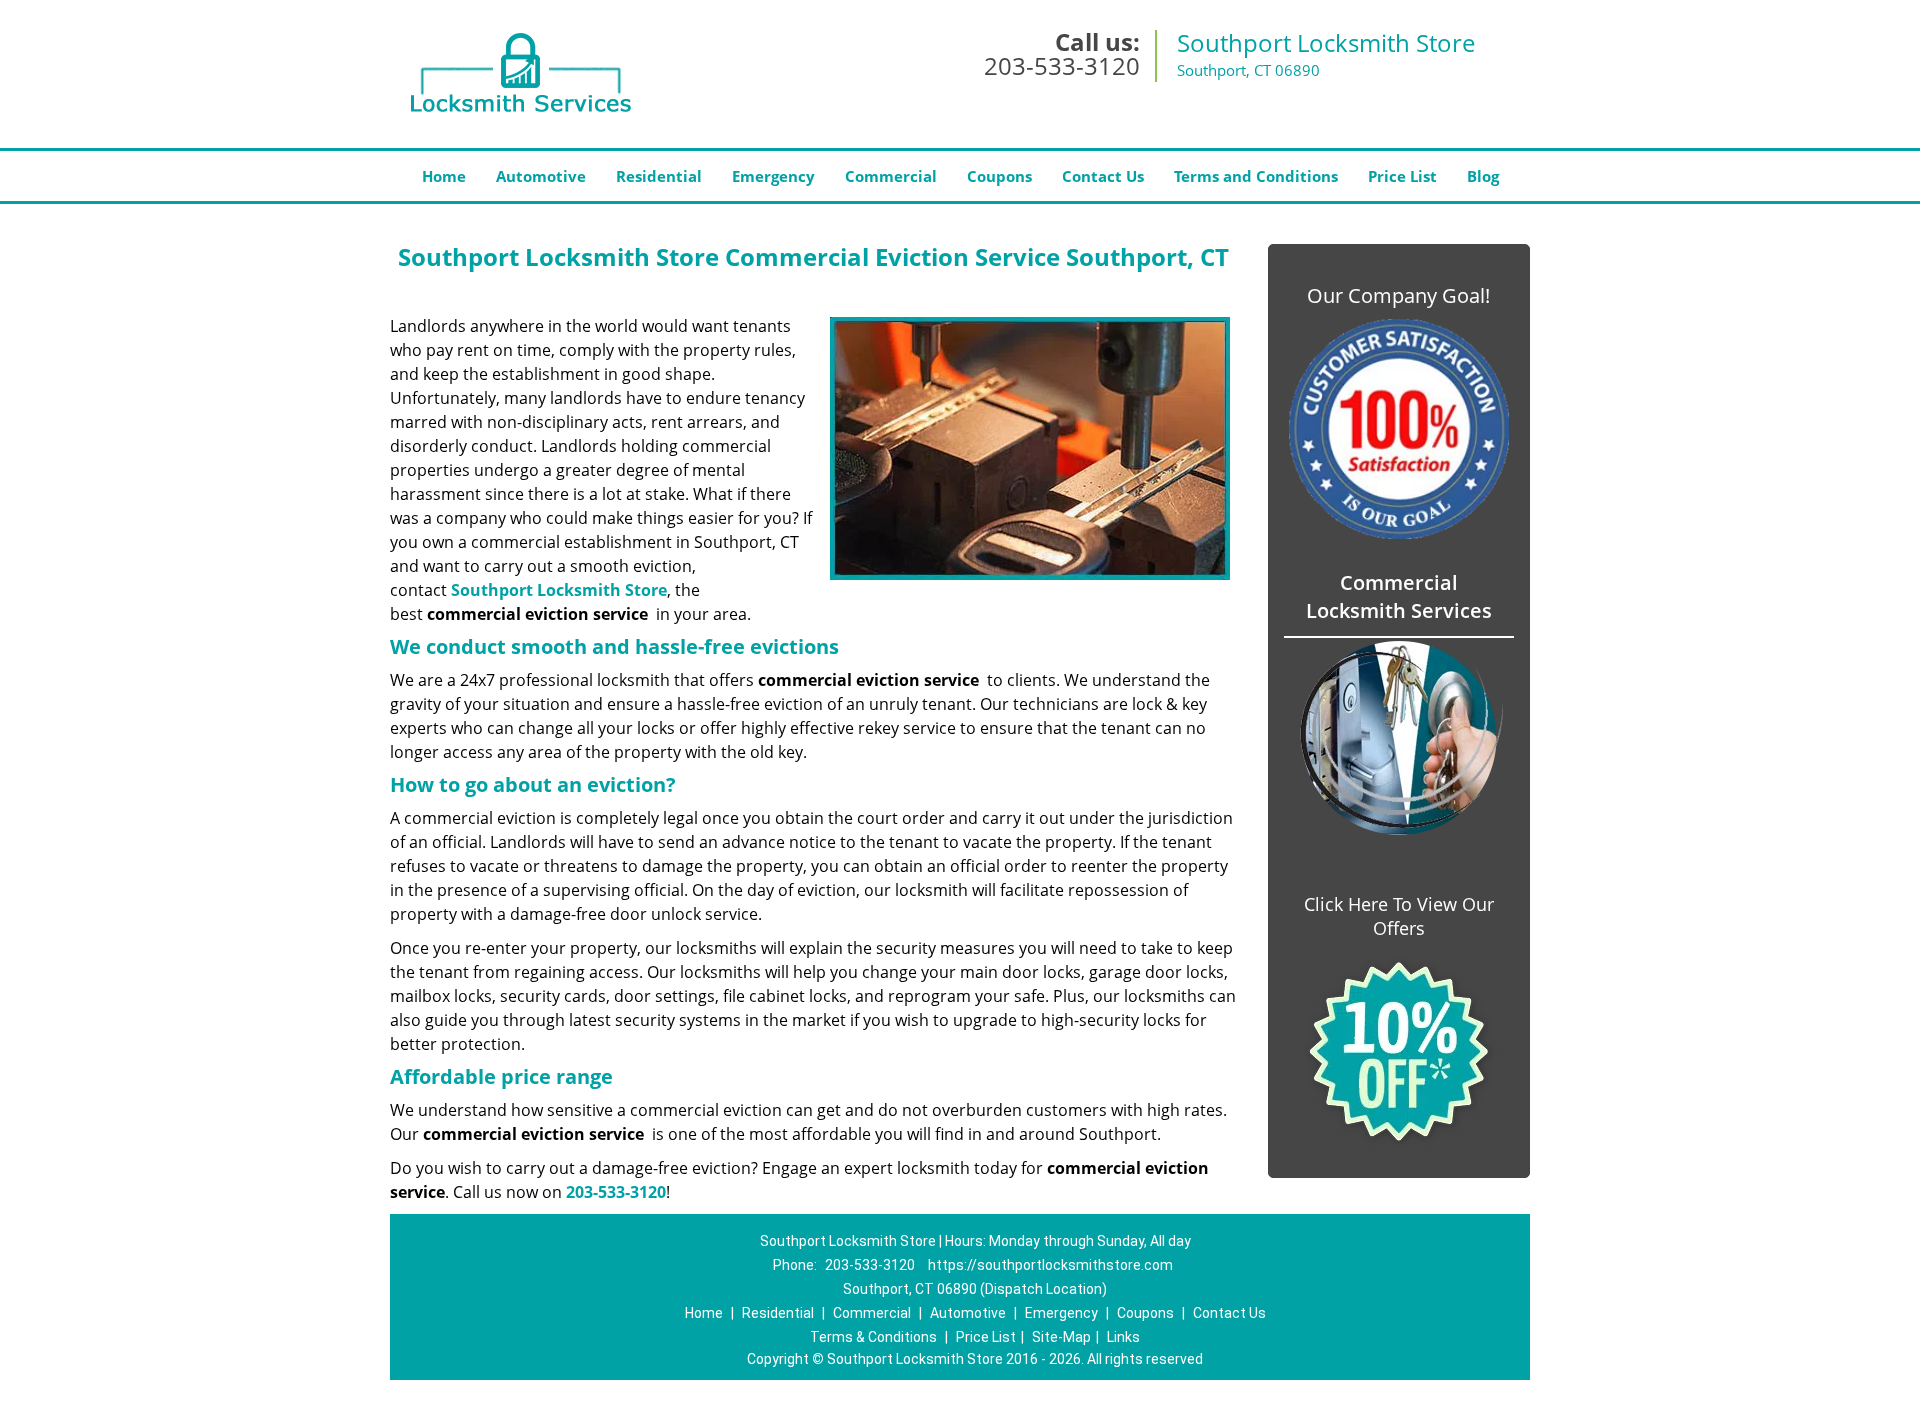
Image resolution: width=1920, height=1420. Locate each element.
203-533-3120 (1062, 65)
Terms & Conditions (873, 1337)
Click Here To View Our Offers (1399, 916)
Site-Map (1061, 1337)
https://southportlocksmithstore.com (1050, 1265)
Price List (1402, 176)
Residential (659, 176)
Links (1123, 1337)
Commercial (891, 176)
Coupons (999, 176)
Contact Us (1103, 176)
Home (444, 176)
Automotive (541, 176)
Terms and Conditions (1256, 176)
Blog (1483, 176)
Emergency (773, 176)
